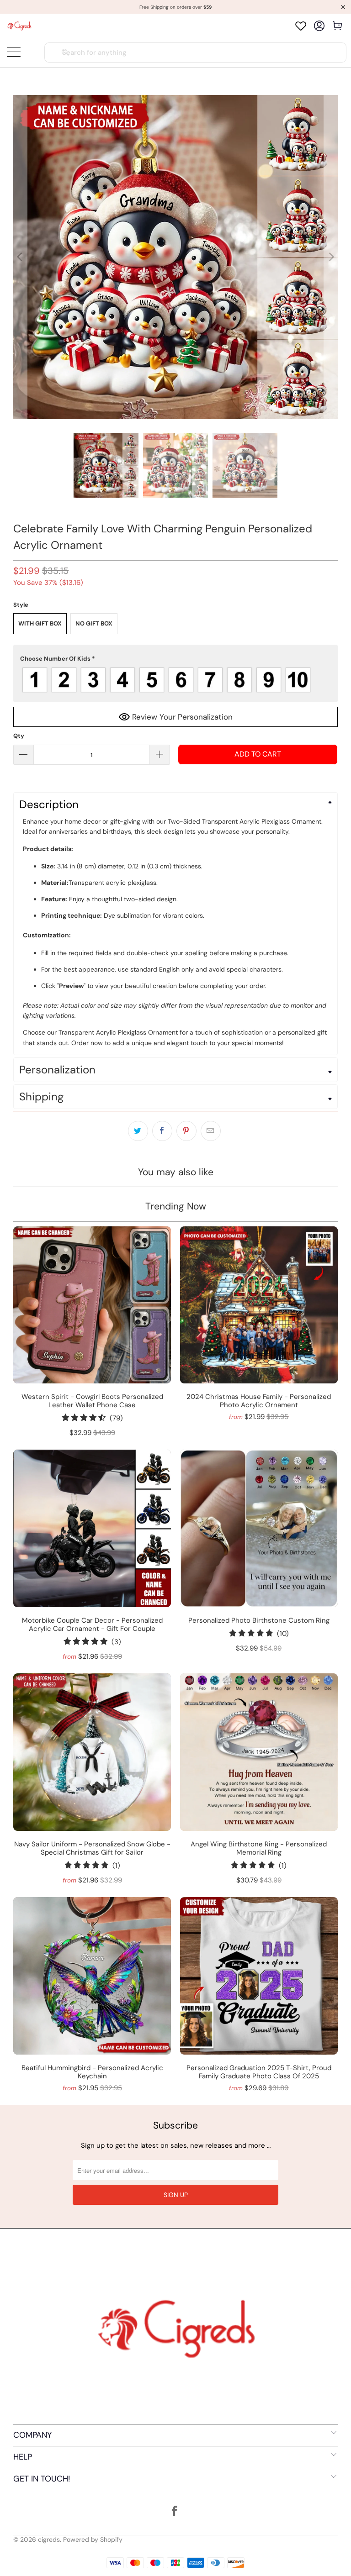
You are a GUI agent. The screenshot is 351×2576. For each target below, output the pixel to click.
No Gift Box (94, 623)
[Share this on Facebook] (162, 1131)
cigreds (49, 2539)
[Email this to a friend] (211, 1131)
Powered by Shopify (93, 2539)
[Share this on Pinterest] (186, 1131)
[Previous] (20, 257)
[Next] (331, 257)
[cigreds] (19, 26)
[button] (175, 659)
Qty (19, 736)
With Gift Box (40, 623)
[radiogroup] (175, 680)
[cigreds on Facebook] (175, 2512)
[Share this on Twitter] (138, 1131)
